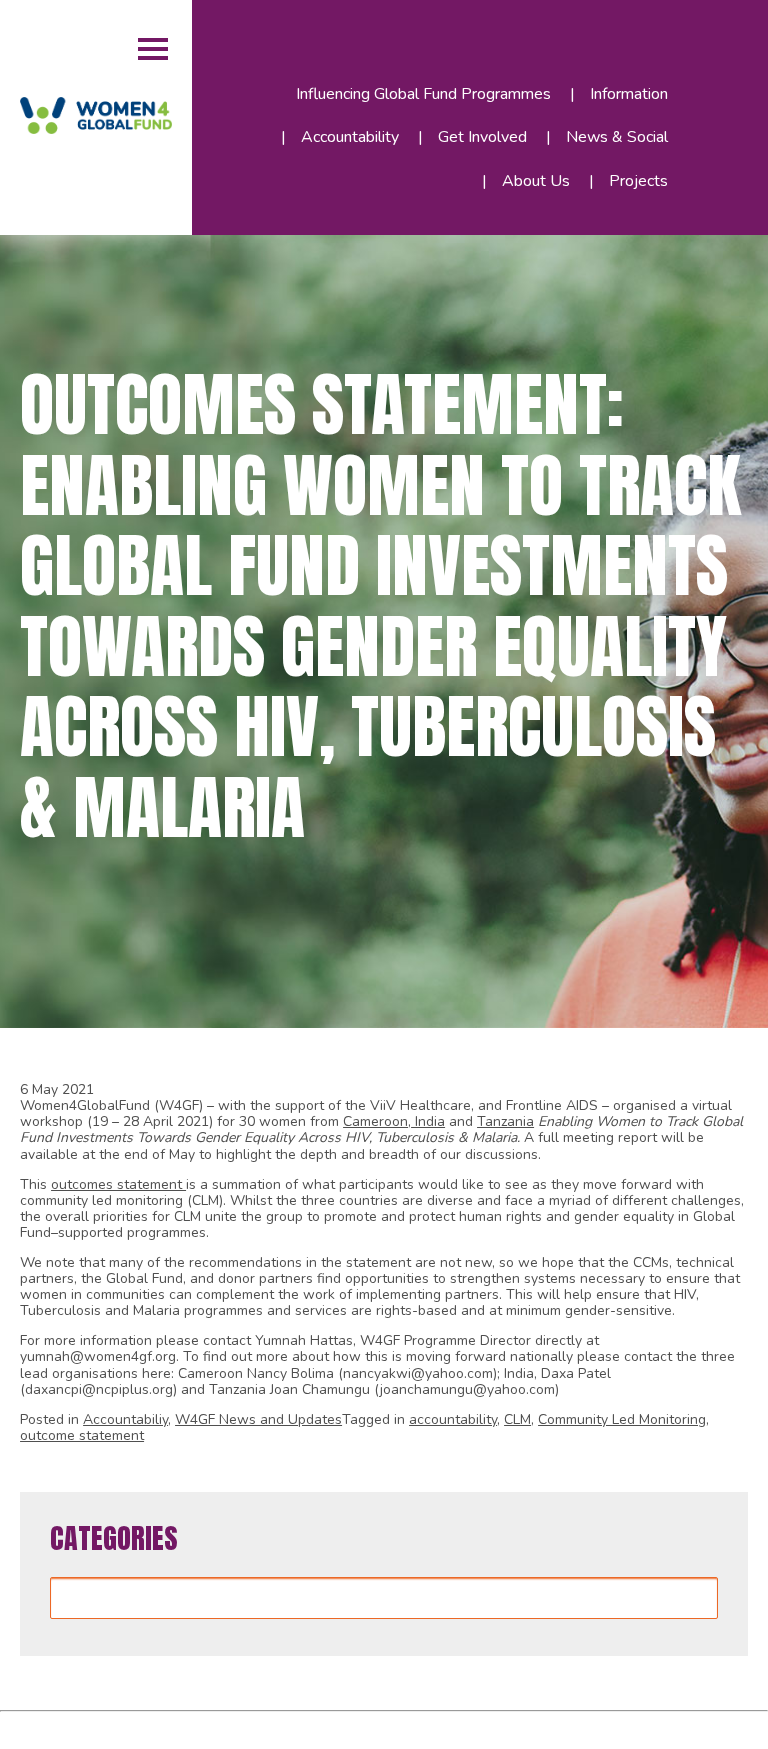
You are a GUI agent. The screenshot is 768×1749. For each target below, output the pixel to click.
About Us (536, 181)
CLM (517, 1419)
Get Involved (482, 137)
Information (629, 94)
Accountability (350, 137)
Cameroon (375, 1121)
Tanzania (505, 1121)
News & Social (617, 137)
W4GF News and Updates (258, 1419)
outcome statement (82, 1435)
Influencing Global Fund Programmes (423, 94)
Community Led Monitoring (622, 1419)
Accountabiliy (125, 1419)
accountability (453, 1419)
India (428, 1121)
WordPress (315, 1726)
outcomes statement (118, 1184)
